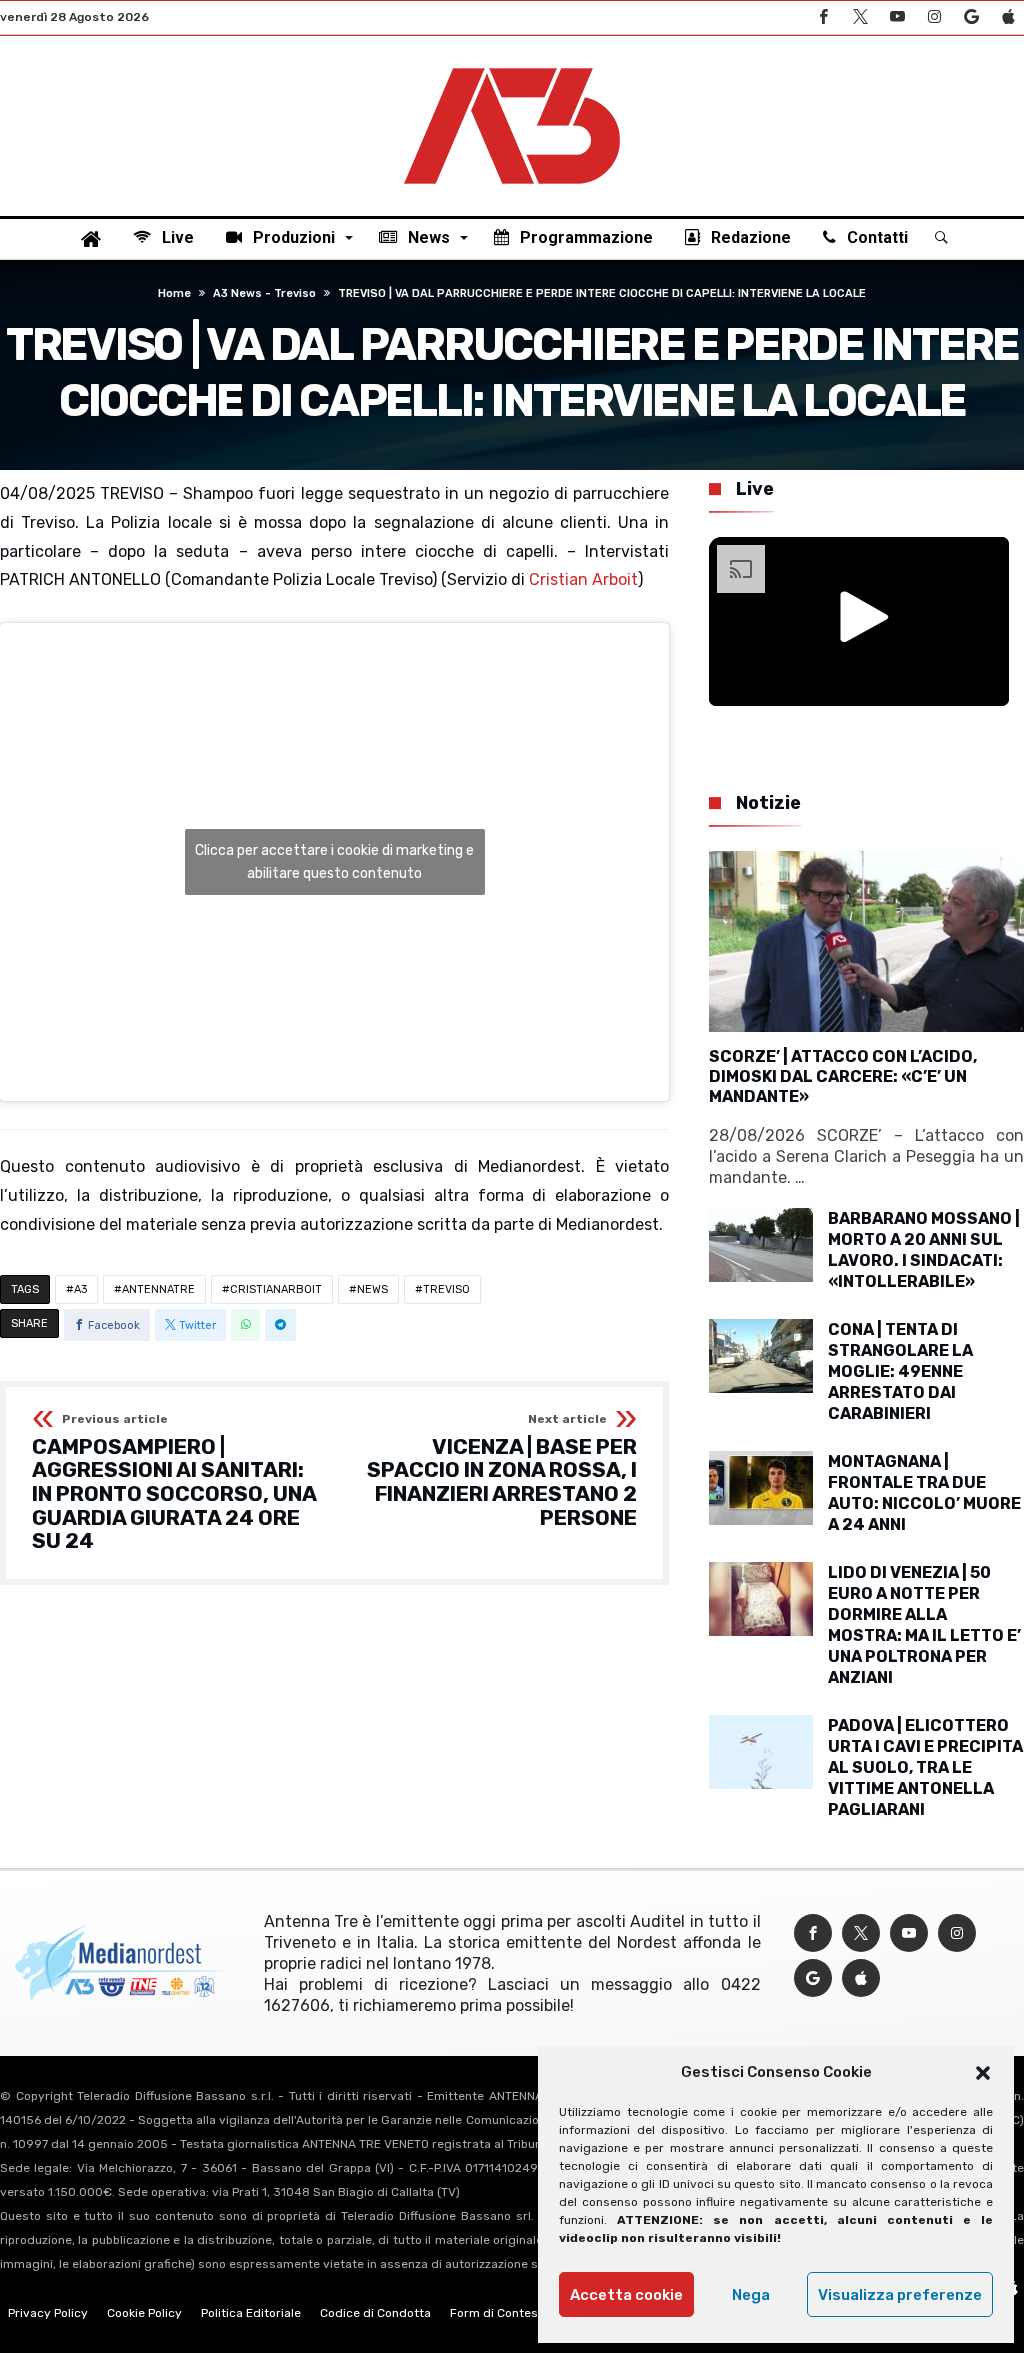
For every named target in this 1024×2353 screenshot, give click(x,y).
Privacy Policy (48, 2313)
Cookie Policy (144, 2313)
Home (174, 293)
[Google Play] (971, 17)
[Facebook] (823, 17)
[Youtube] (897, 17)
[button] (983, 2073)
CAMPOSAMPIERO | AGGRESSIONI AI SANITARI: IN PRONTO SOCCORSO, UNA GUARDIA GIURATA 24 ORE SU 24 (174, 1483)
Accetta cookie (626, 2295)
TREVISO (446, 1289)
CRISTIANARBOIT (276, 1289)
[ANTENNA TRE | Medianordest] (512, 66)
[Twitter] (860, 17)
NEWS (372, 1289)
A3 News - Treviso (264, 293)
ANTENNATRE (158, 1289)
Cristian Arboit (583, 579)
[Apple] (1008, 17)
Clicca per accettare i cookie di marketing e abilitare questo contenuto (334, 862)
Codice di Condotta (375, 2313)
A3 (80, 1289)
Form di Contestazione (515, 2313)
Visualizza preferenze (900, 2295)
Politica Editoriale (251, 2313)
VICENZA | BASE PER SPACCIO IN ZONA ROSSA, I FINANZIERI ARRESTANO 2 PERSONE (502, 1471)
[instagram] (934, 17)
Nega (751, 2295)
